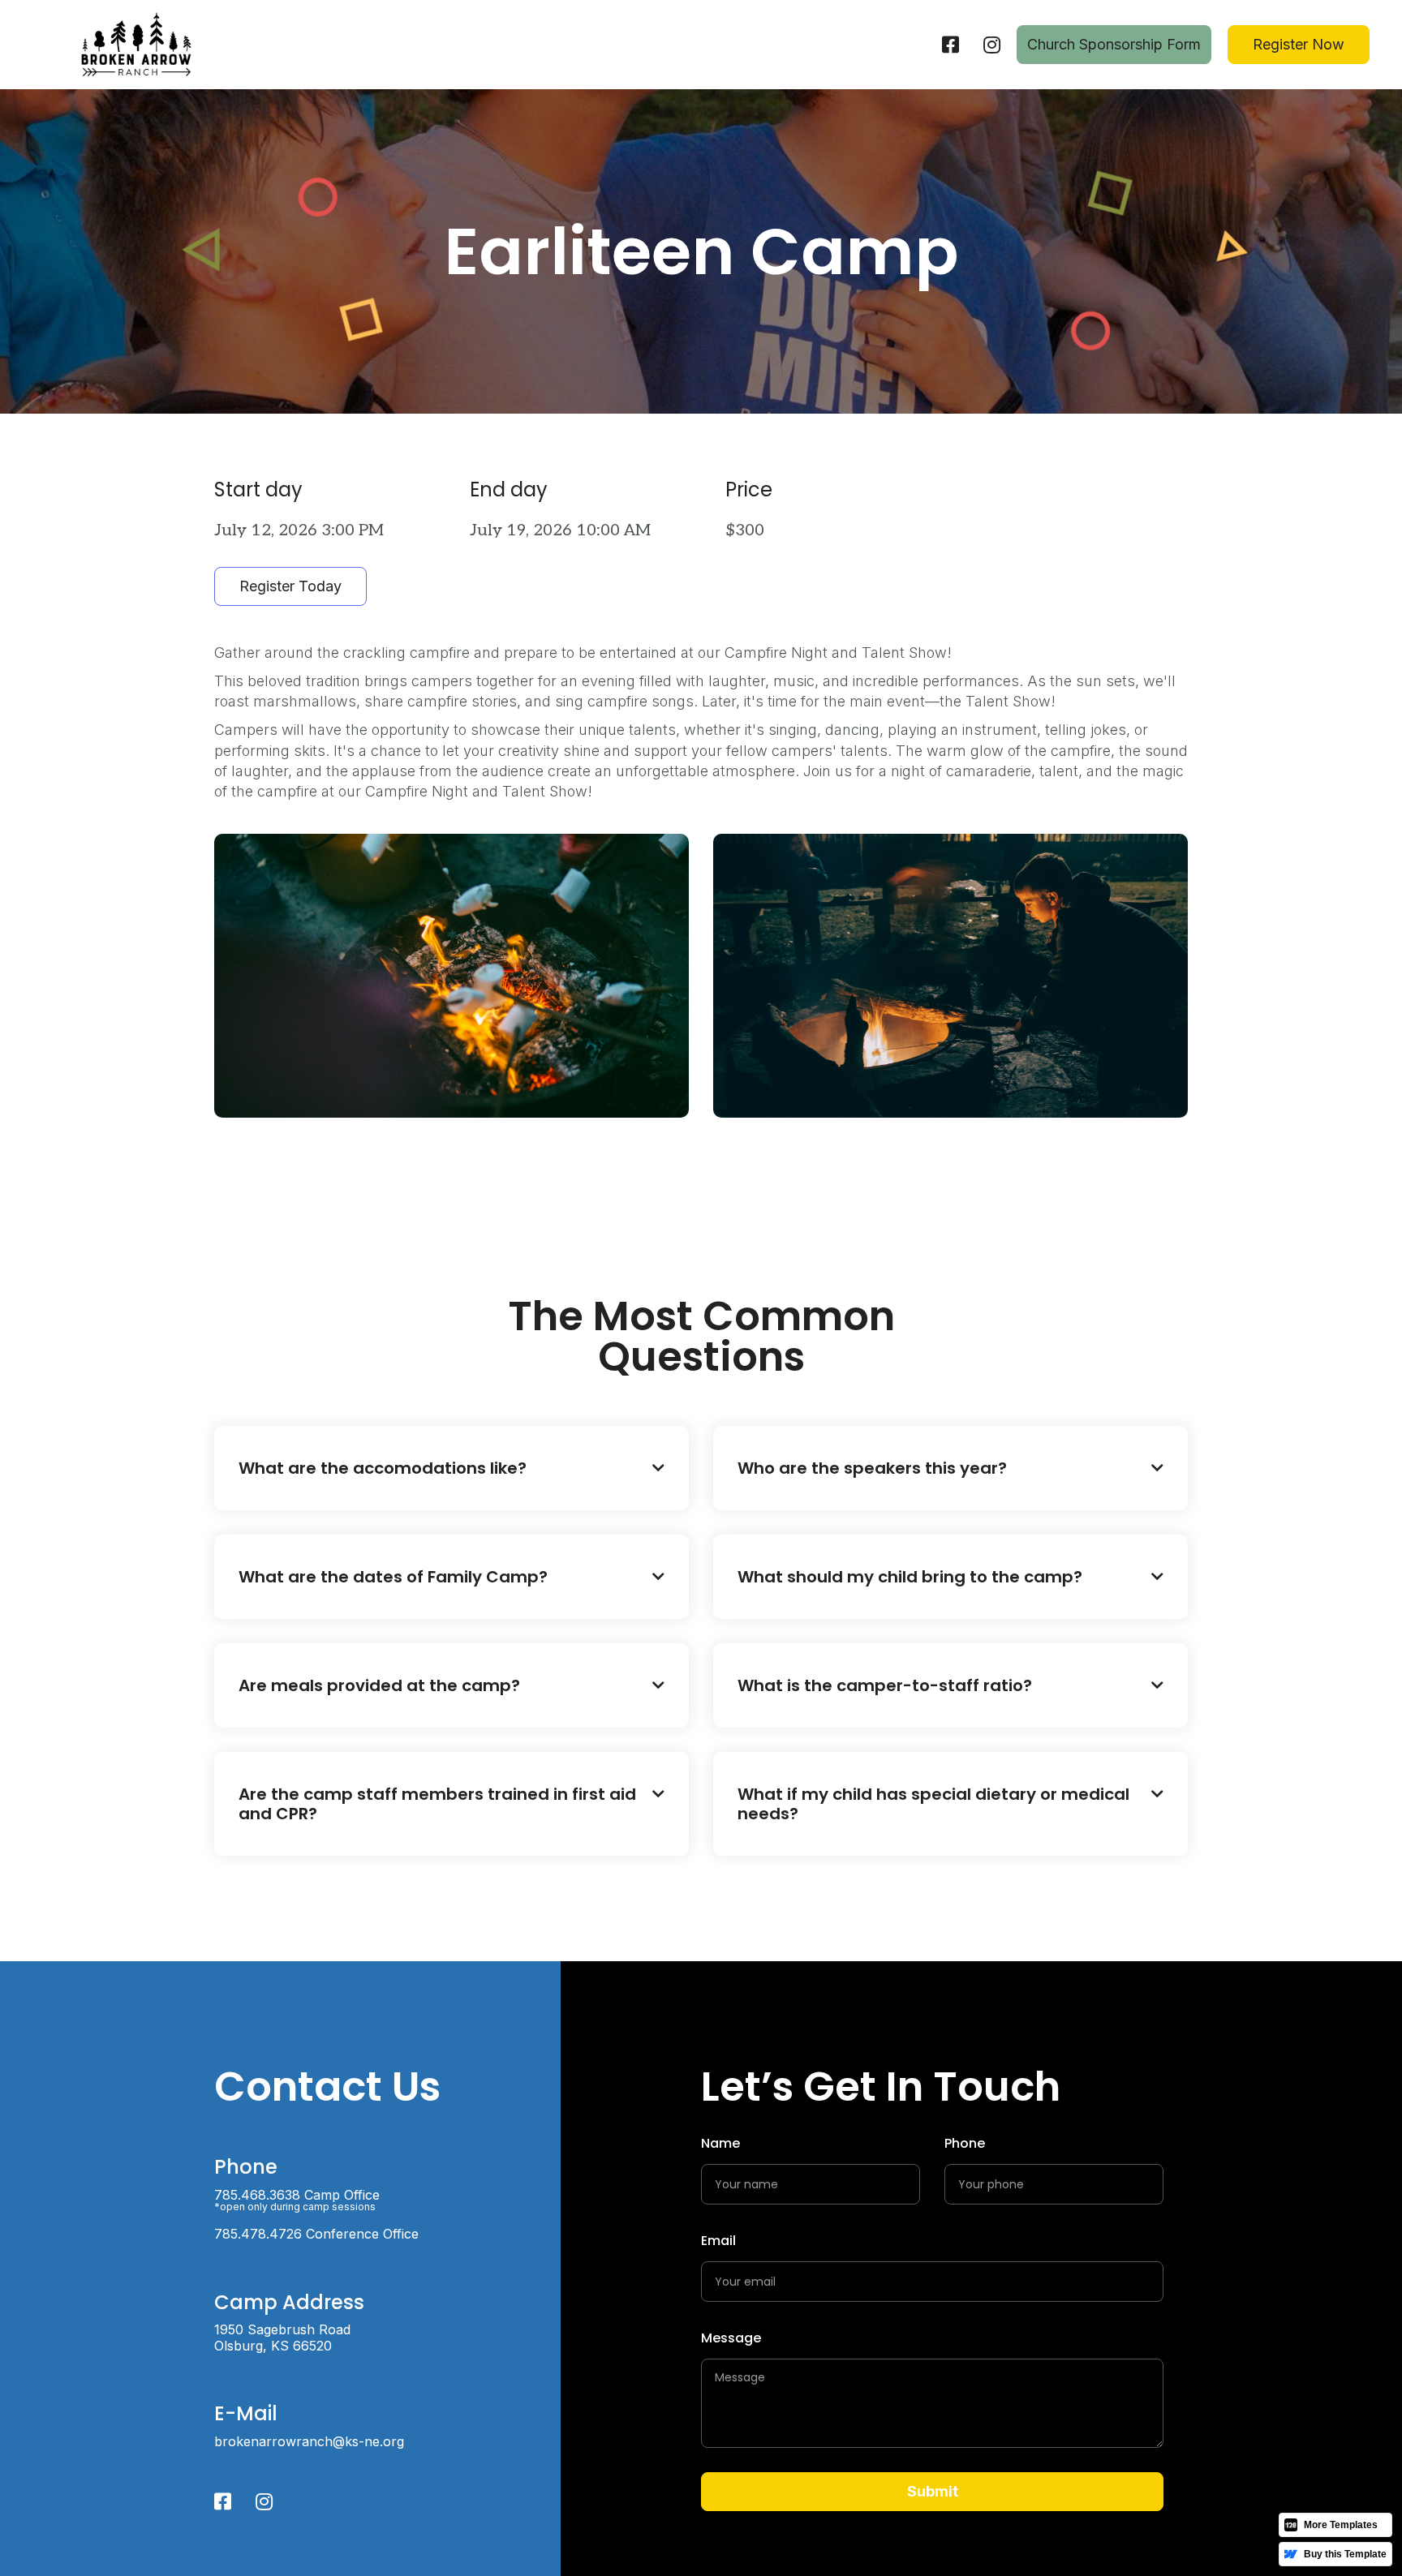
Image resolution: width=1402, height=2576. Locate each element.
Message (731, 2338)
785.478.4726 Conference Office (316, 2234)
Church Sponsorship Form (1114, 44)
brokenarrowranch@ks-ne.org (309, 2442)
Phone (965, 2143)
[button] (452, 1468)
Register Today (290, 586)
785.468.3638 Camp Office (297, 2200)
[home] (136, 45)
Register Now (1299, 44)
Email (718, 2241)
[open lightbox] (452, 976)
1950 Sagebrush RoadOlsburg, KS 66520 (282, 2338)
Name (720, 2143)
